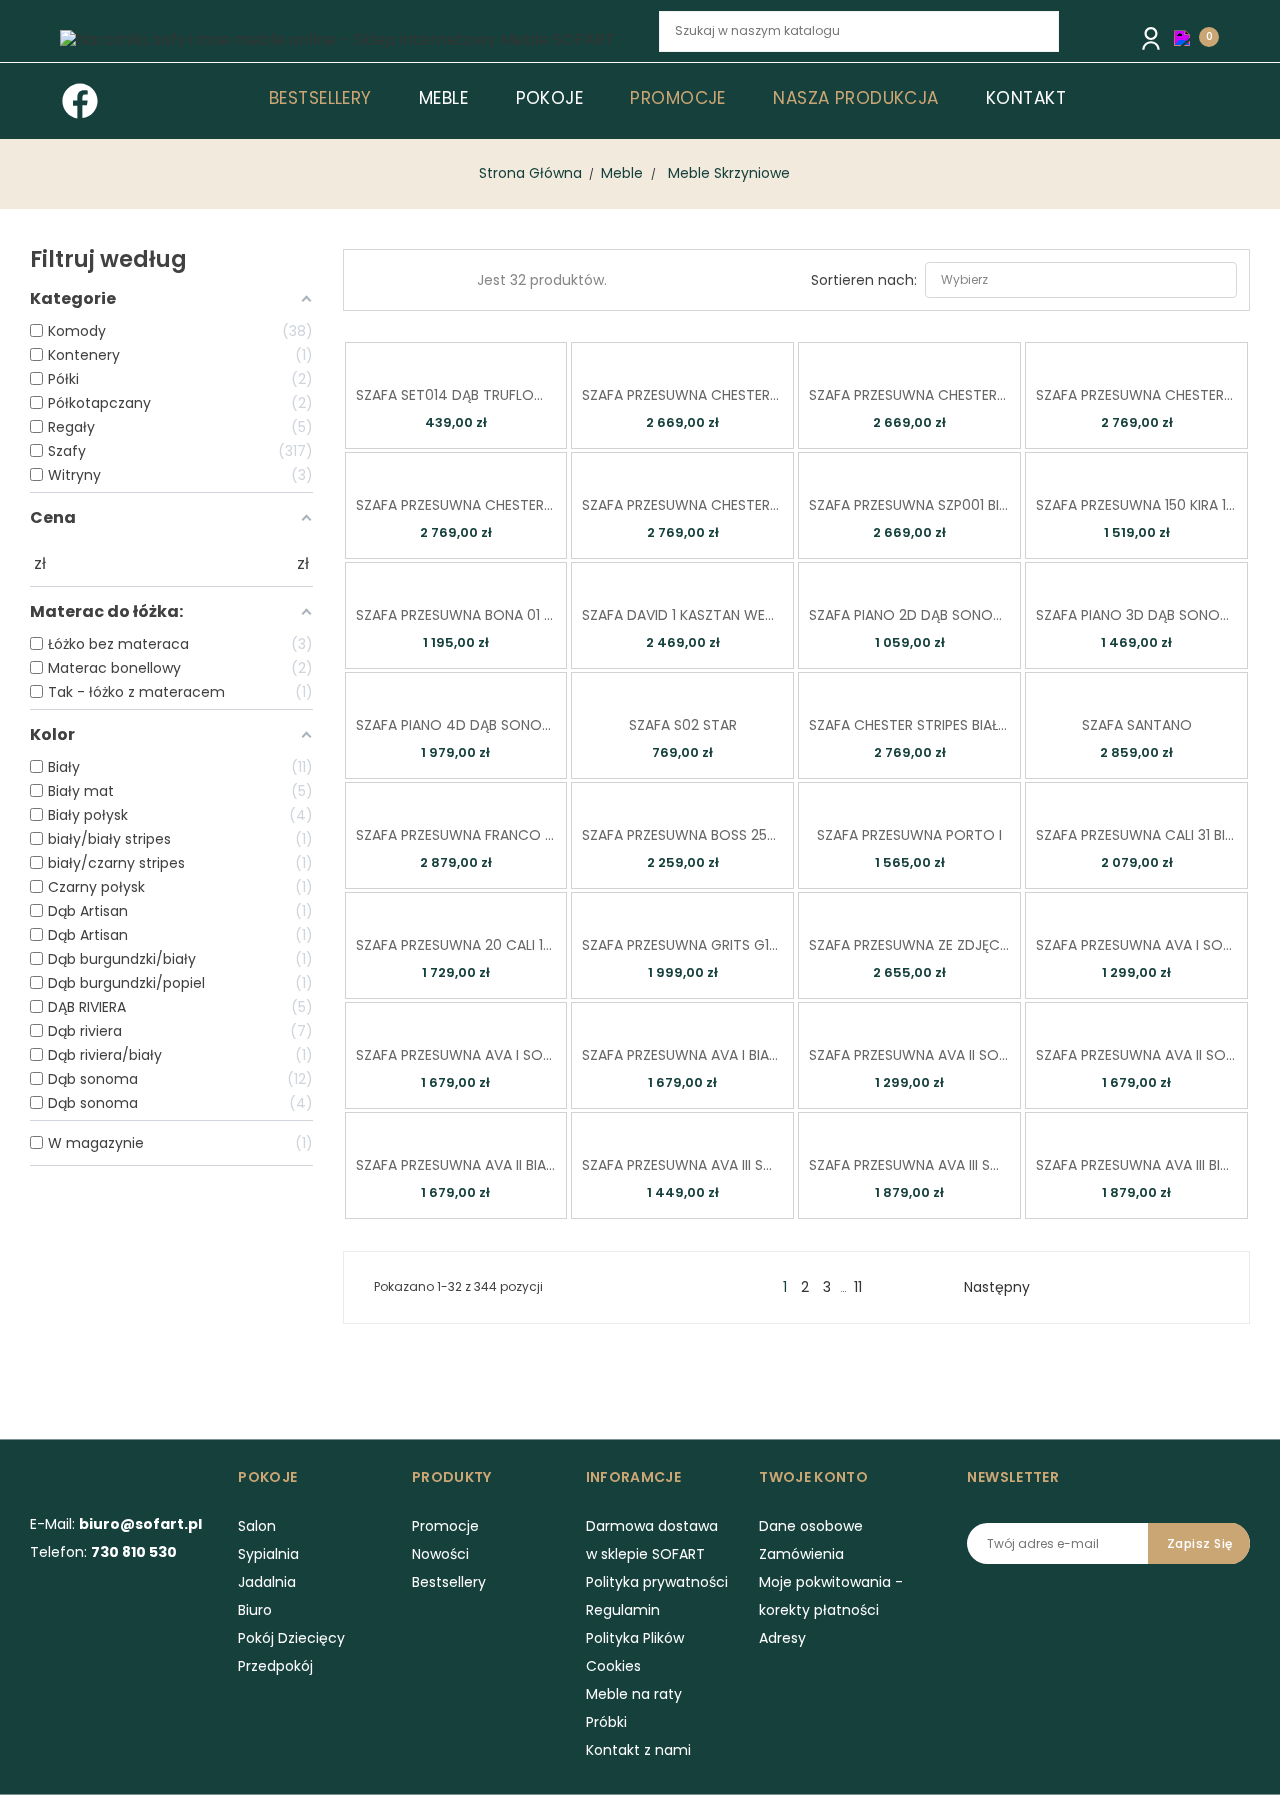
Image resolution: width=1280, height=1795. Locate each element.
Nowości (440, 1554)
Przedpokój (275, 1666)
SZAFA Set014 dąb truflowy (456, 395)
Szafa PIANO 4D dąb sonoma (456, 725)
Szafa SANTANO (1137, 725)
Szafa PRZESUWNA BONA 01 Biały (456, 615)
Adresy (782, 1638)
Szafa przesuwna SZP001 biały (909, 505)
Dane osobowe (811, 1526)
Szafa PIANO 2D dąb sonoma (909, 615)
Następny (1005, 1287)
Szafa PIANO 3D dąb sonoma (1136, 615)
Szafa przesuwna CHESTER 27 (682, 395)
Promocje (445, 1526)
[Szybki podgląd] (426, 355)
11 (858, 1287)
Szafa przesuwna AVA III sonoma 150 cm (682, 1165)
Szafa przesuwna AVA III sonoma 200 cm (909, 1165)
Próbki (606, 1722)
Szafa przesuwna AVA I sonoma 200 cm (456, 1055)
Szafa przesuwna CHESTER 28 (909, 395)
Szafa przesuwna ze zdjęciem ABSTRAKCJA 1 (909, 945)
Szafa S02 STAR (683, 725)
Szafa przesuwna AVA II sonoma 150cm (909, 1055)
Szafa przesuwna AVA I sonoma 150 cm (1136, 945)
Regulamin (623, 1610)
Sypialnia (268, 1554)
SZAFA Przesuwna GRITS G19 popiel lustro (682, 945)
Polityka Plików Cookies (635, 1652)
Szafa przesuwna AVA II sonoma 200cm (1136, 1055)
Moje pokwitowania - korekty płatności (831, 1596)
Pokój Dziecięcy (291, 1638)
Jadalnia (267, 1582)
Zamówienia (801, 1554)
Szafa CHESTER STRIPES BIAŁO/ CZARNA (909, 725)
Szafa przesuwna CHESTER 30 (1136, 395)
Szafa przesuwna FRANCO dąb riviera (456, 835)
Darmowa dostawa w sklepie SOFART (652, 1540)
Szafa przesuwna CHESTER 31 (456, 505)
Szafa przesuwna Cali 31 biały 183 (1136, 835)
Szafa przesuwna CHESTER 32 (682, 505)
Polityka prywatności (657, 1582)
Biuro (255, 1610)
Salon (257, 1526)
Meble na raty (634, 1694)
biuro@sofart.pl (140, 1524)
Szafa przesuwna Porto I (909, 835)
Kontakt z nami (638, 1750)
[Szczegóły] (483, 355)
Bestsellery (449, 1582)
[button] (1187, 38)
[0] (1187, 37)
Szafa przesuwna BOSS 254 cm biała (682, 835)
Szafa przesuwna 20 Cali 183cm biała (456, 945)
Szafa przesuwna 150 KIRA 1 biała (1136, 505)
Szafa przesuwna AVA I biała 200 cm (682, 1055)
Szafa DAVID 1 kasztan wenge (682, 615)
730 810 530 (134, 1552)
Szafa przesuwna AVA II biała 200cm (456, 1165)
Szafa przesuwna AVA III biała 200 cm (1136, 1165)
